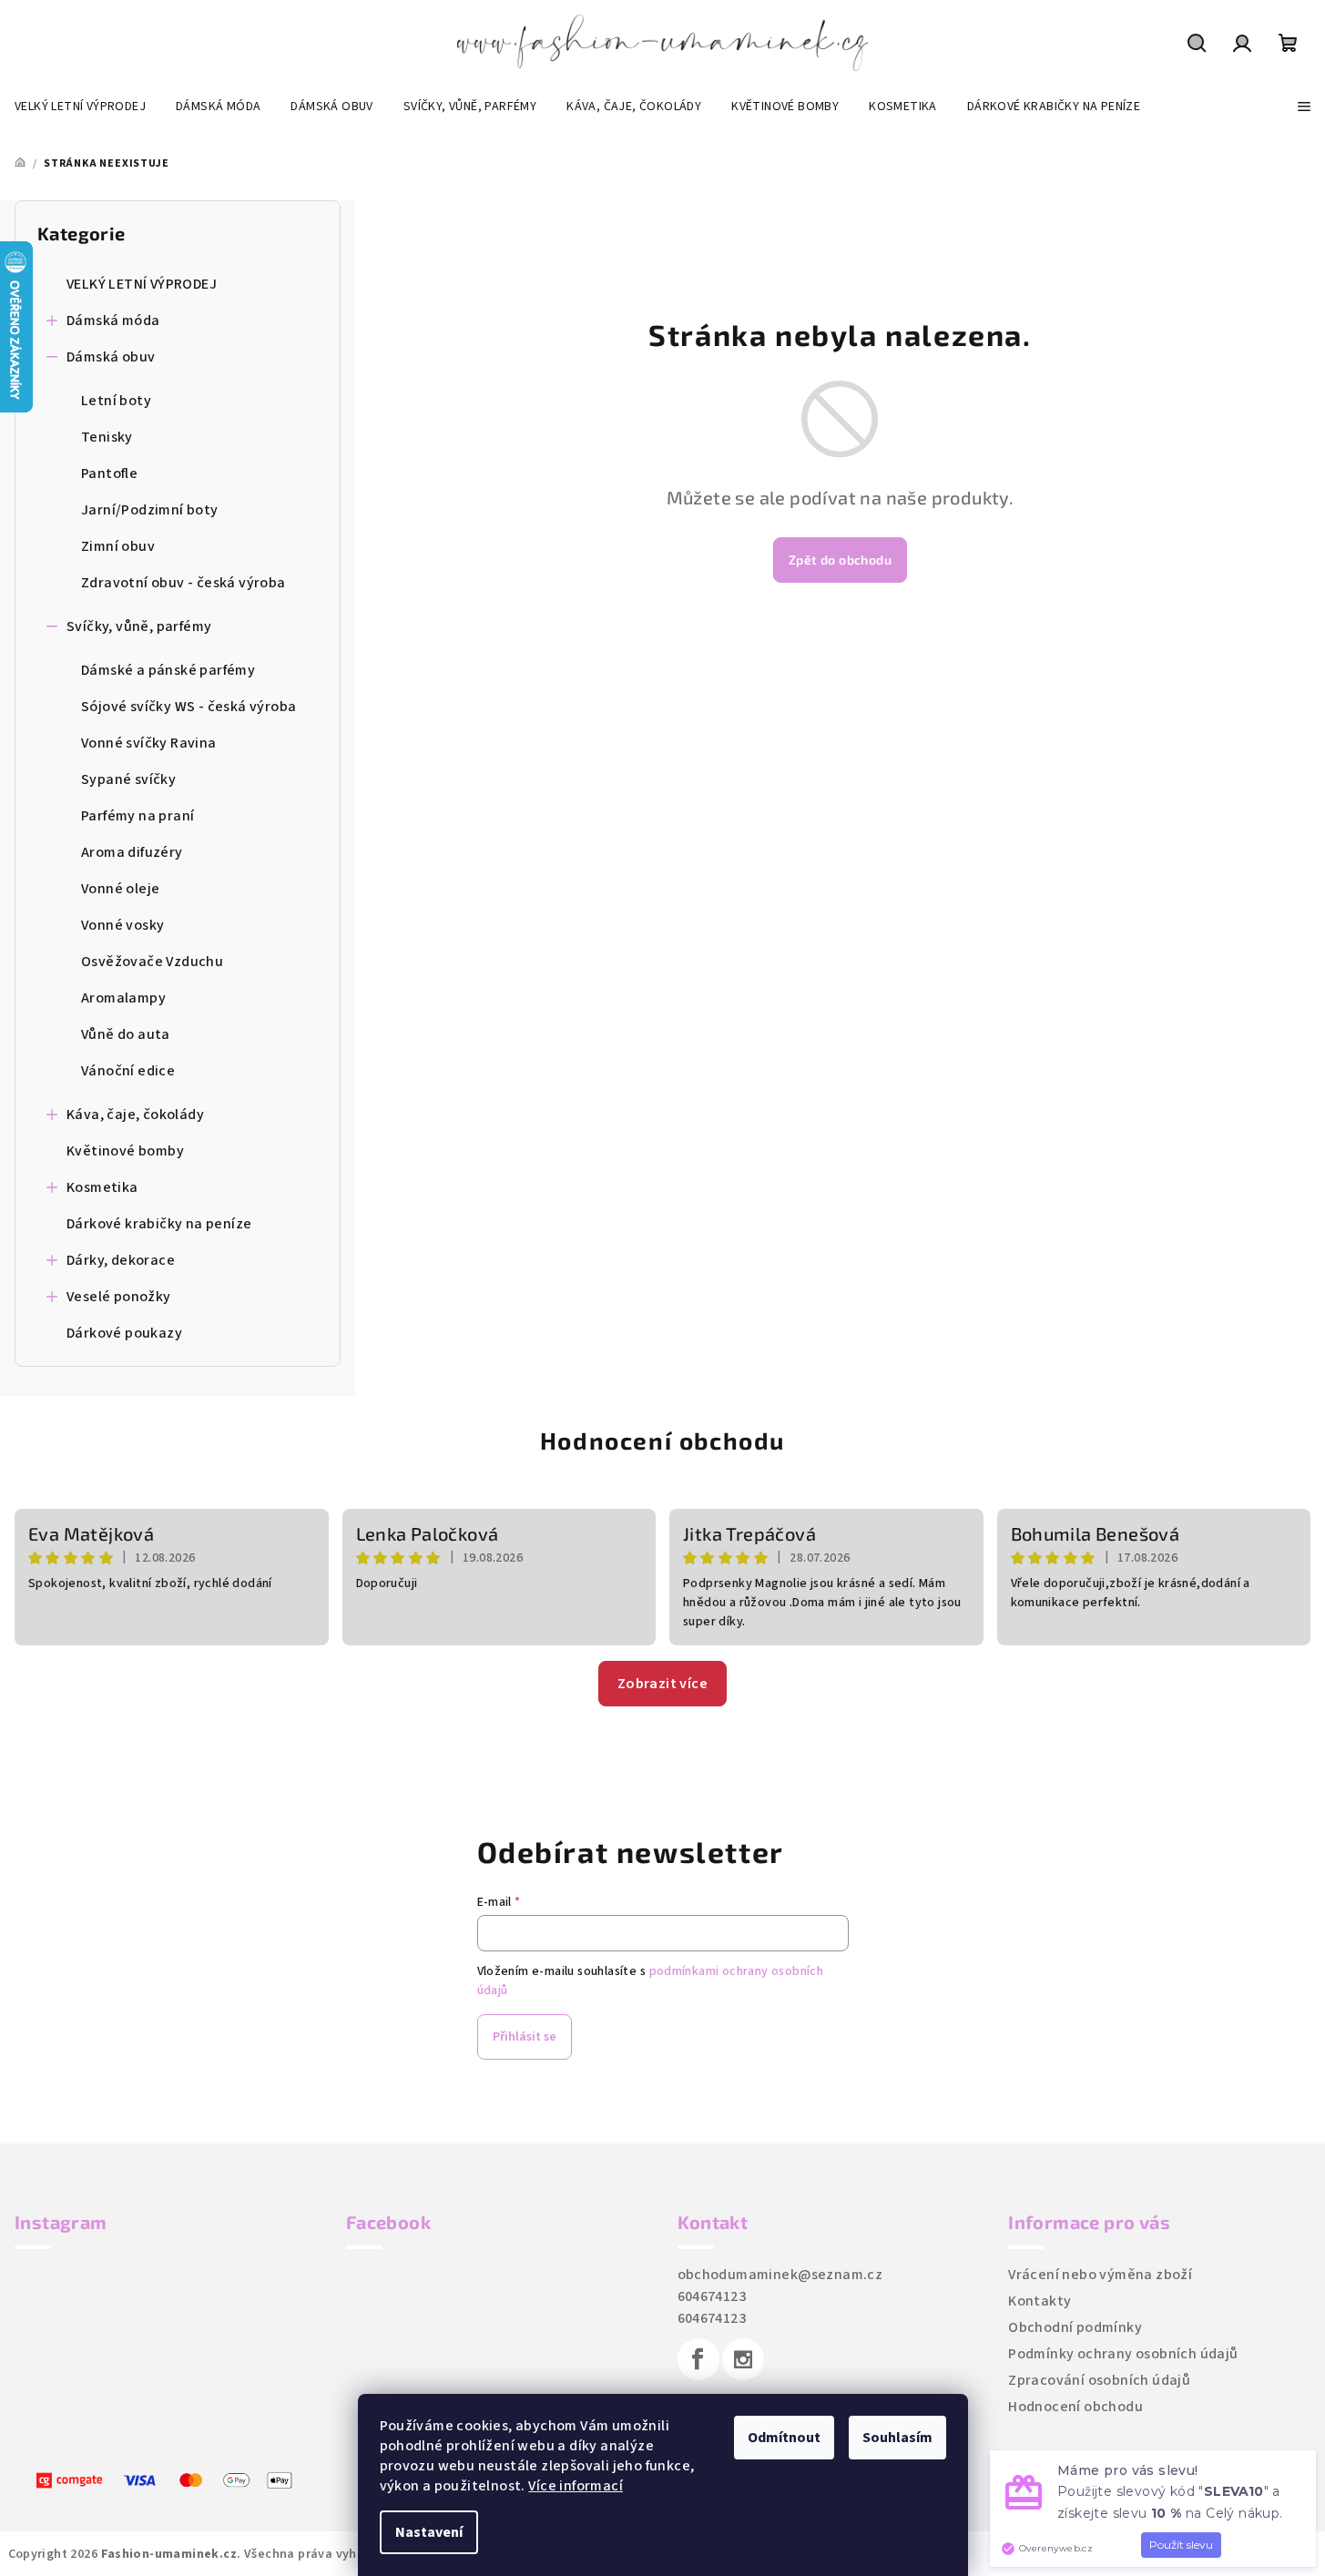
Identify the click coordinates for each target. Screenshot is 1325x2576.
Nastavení (429, 2532)
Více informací (576, 2486)
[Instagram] (743, 2359)
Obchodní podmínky (1075, 2327)
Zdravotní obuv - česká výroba (183, 583)
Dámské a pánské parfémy (168, 670)
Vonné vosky (122, 925)
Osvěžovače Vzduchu (152, 962)
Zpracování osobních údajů (1099, 2380)
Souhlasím (897, 2438)
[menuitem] (80, 107)
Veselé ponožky (119, 1297)
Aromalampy (123, 998)
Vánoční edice (128, 1071)
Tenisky (107, 437)
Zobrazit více (662, 1684)
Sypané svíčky (128, 779)
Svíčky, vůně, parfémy (139, 626)
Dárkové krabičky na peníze (159, 1224)
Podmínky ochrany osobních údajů (1123, 2354)
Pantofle (109, 473)
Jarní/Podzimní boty (150, 510)
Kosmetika (102, 1187)
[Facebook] (698, 2359)
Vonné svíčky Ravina (149, 743)
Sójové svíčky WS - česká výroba (189, 707)
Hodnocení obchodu (662, 1440)
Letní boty (116, 401)
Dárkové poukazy (124, 1333)
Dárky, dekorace (121, 1260)
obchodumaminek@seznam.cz (780, 2275)
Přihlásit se (525, 2037)
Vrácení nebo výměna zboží (1100, 2275)
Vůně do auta (126, 1034)
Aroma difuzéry (132, 852)
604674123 (712, 2296)
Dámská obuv (111, 357)
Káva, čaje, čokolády (135, 1115)
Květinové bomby (125, 1151)
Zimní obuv (118, 546)
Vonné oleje (120, 889)
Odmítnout (784, 2438)
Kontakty (1040, 2301)
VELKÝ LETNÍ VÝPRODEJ (142, 284)
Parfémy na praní (138, 816)
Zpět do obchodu (840, 560)
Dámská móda (113, 321)
